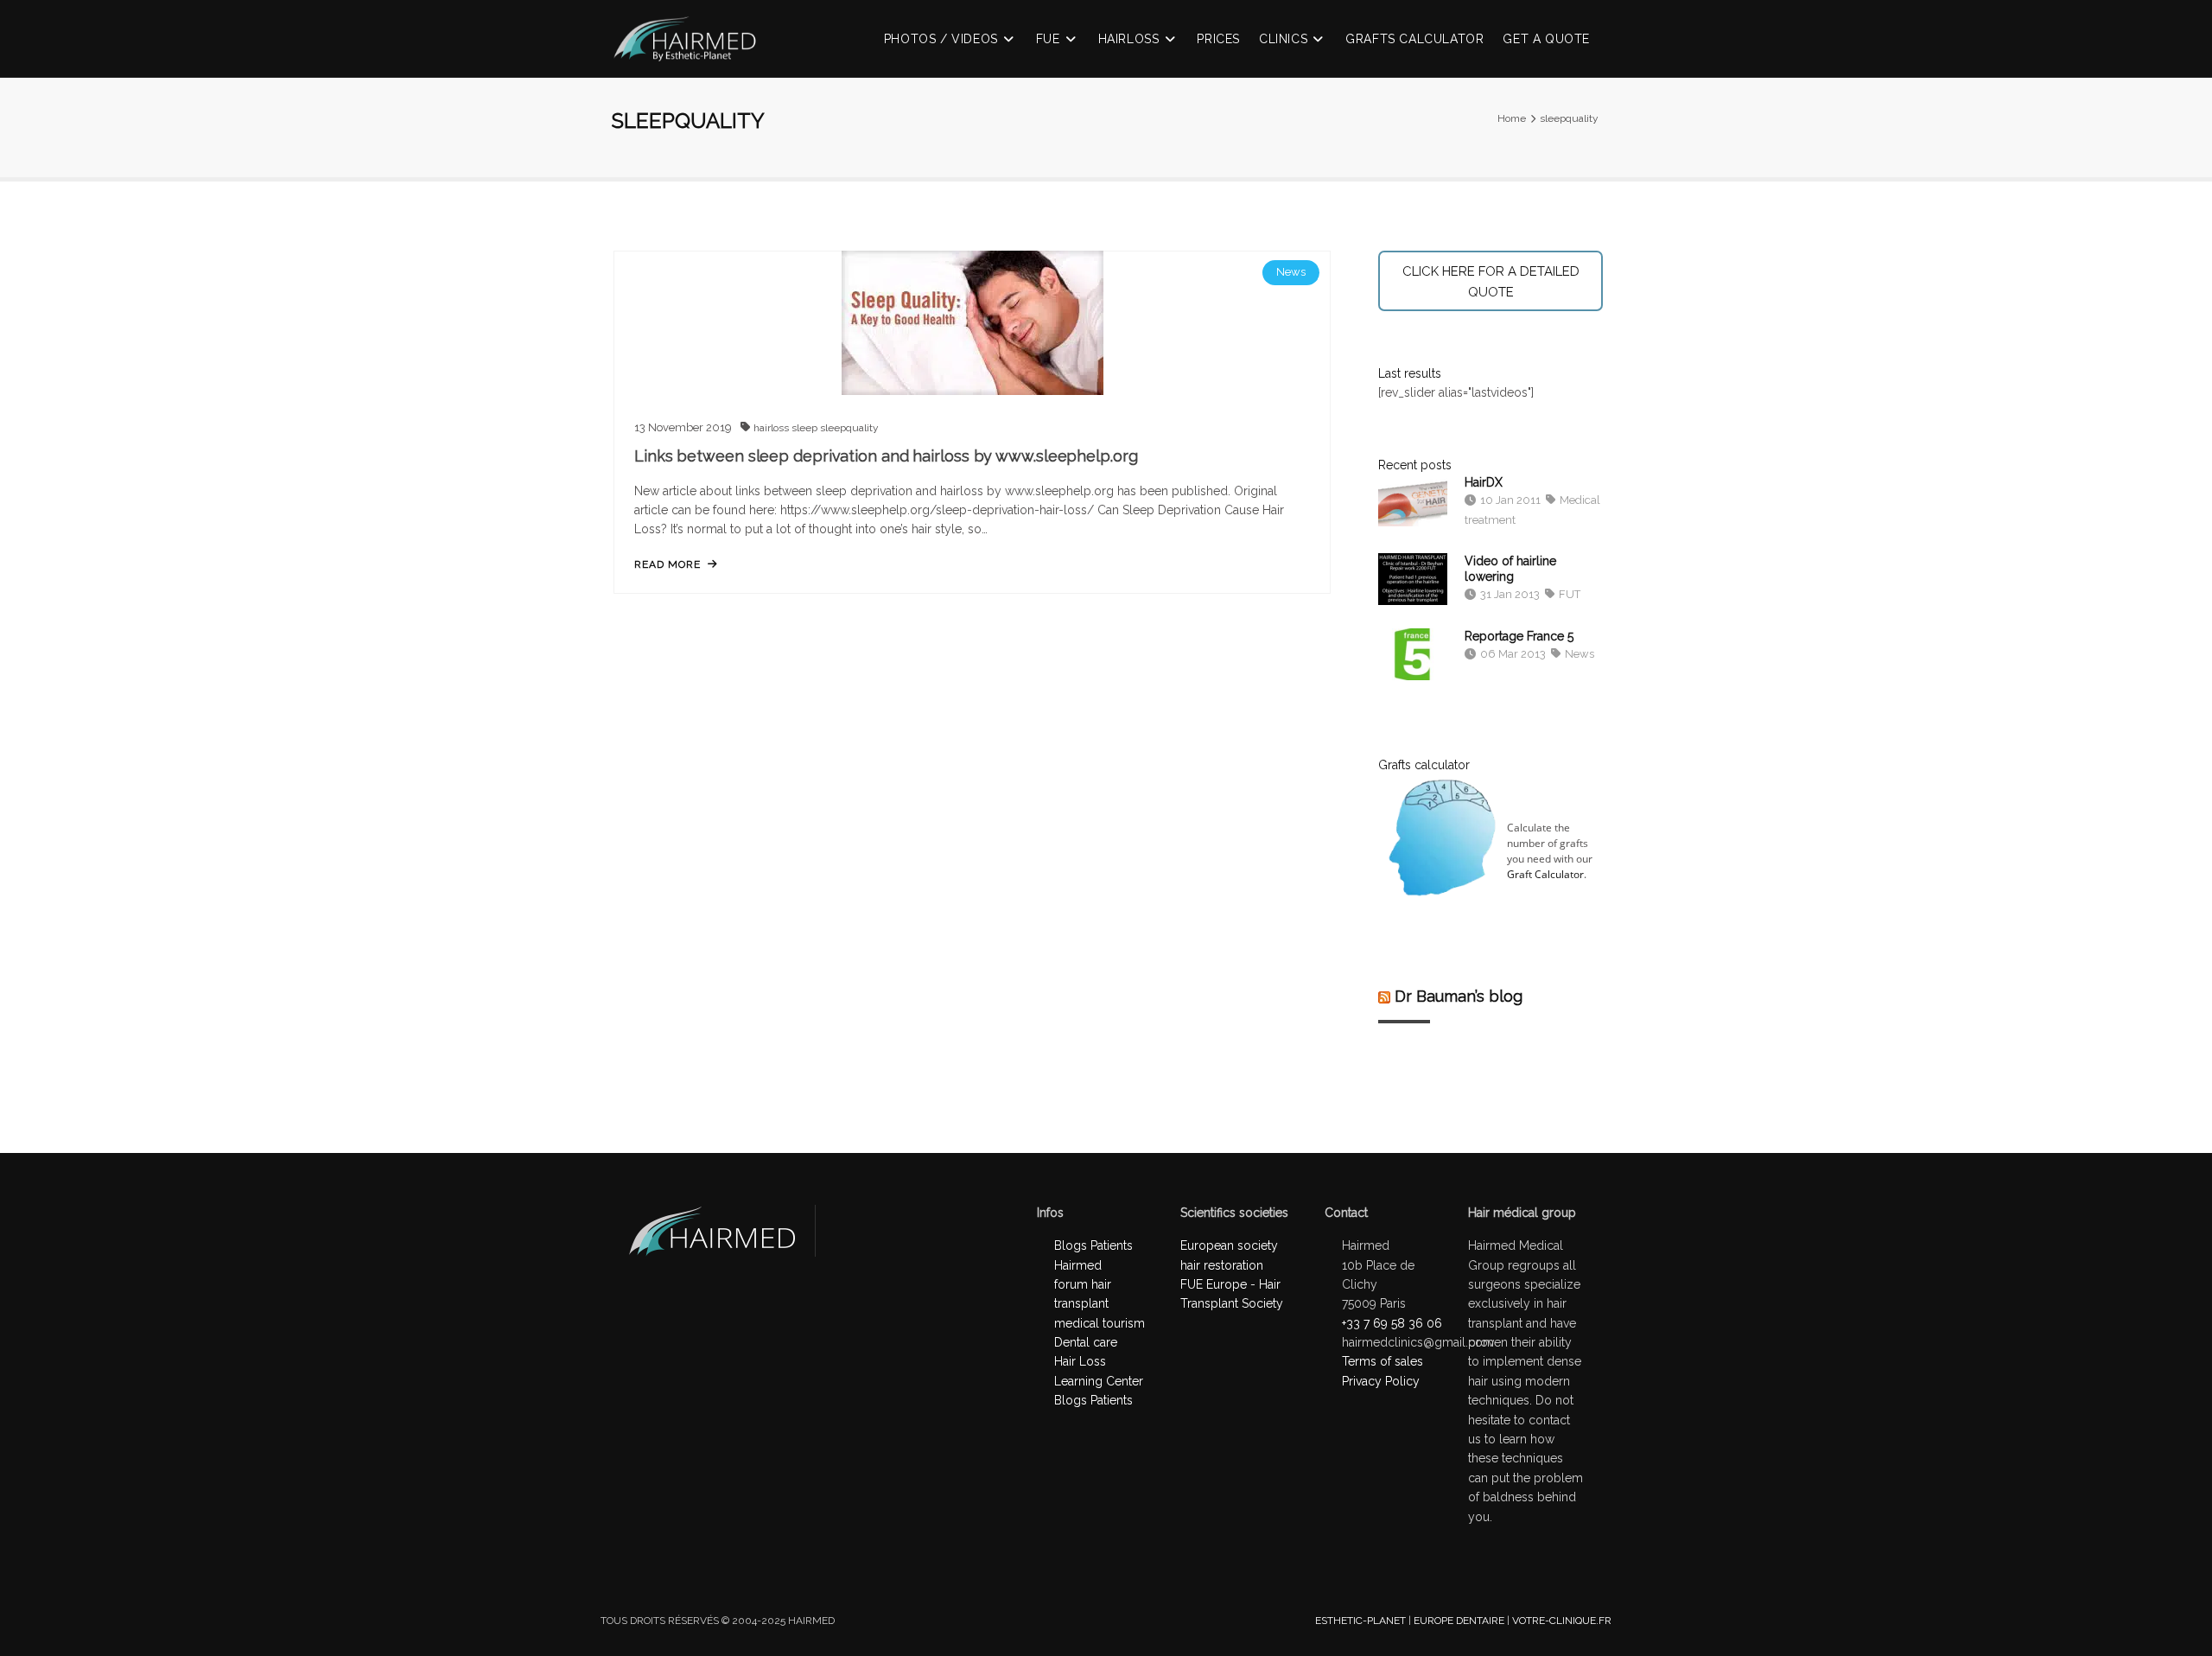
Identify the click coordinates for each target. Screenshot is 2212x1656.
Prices (1218, 39)
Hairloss (1129, 39)
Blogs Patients (1093, 1400)
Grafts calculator (1414, 39)
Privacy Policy (1381, 1381)
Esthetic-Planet (1360, 1621)
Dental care (1086, 1342)
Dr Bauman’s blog (1459, 996)
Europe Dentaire (1459, 1621)
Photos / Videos (941, 39)
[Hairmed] (693, 49)
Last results (1410, 373)
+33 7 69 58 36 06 (1392, 1323)
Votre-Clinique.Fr (1562, 1621)
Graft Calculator (1545, 874)
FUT (1568, 594)
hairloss (772, 428)
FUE (1048, 39)
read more (667, 564)
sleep (806, 428)
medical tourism (1100, 1323)
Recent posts (1415, 465)
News (1291, 272)
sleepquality (849, 428)
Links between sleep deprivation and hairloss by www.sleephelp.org (886, 456)
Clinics (1283, 39)
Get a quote (1546, 39)
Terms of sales (1382, 1361)
